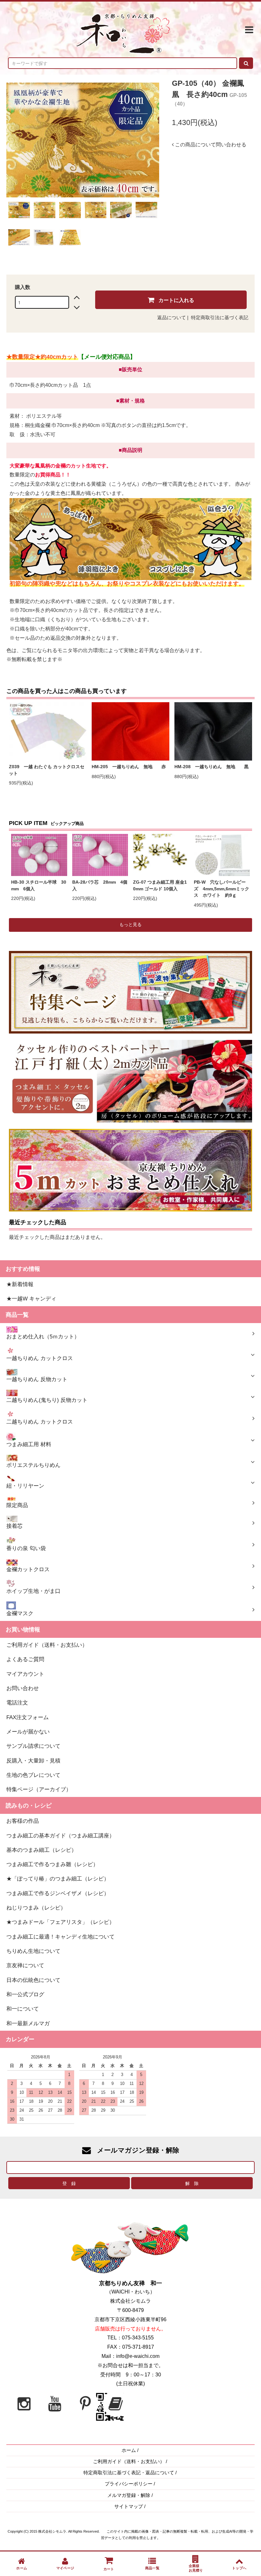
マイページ (65, 2568)
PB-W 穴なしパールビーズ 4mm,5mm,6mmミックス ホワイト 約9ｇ (222, 889)
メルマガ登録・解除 (129, 2495)
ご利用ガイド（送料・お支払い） (129, 2462)
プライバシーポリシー (129, 2484)
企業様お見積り (196, 2568)
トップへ (239, 2568)
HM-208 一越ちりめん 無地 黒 (213, 767)
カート (109, 2569)
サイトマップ (129, 2506)
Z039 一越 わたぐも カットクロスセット (47, 770)
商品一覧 (152, 2568)
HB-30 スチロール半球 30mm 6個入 (39, 886)
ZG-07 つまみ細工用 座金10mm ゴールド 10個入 (160, 886)
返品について (172, 318)
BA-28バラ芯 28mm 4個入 (100, 886)
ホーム (129, 2450)
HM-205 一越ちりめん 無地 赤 (130, 767)
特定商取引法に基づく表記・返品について (129, 2473)
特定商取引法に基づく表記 (220, 318)
